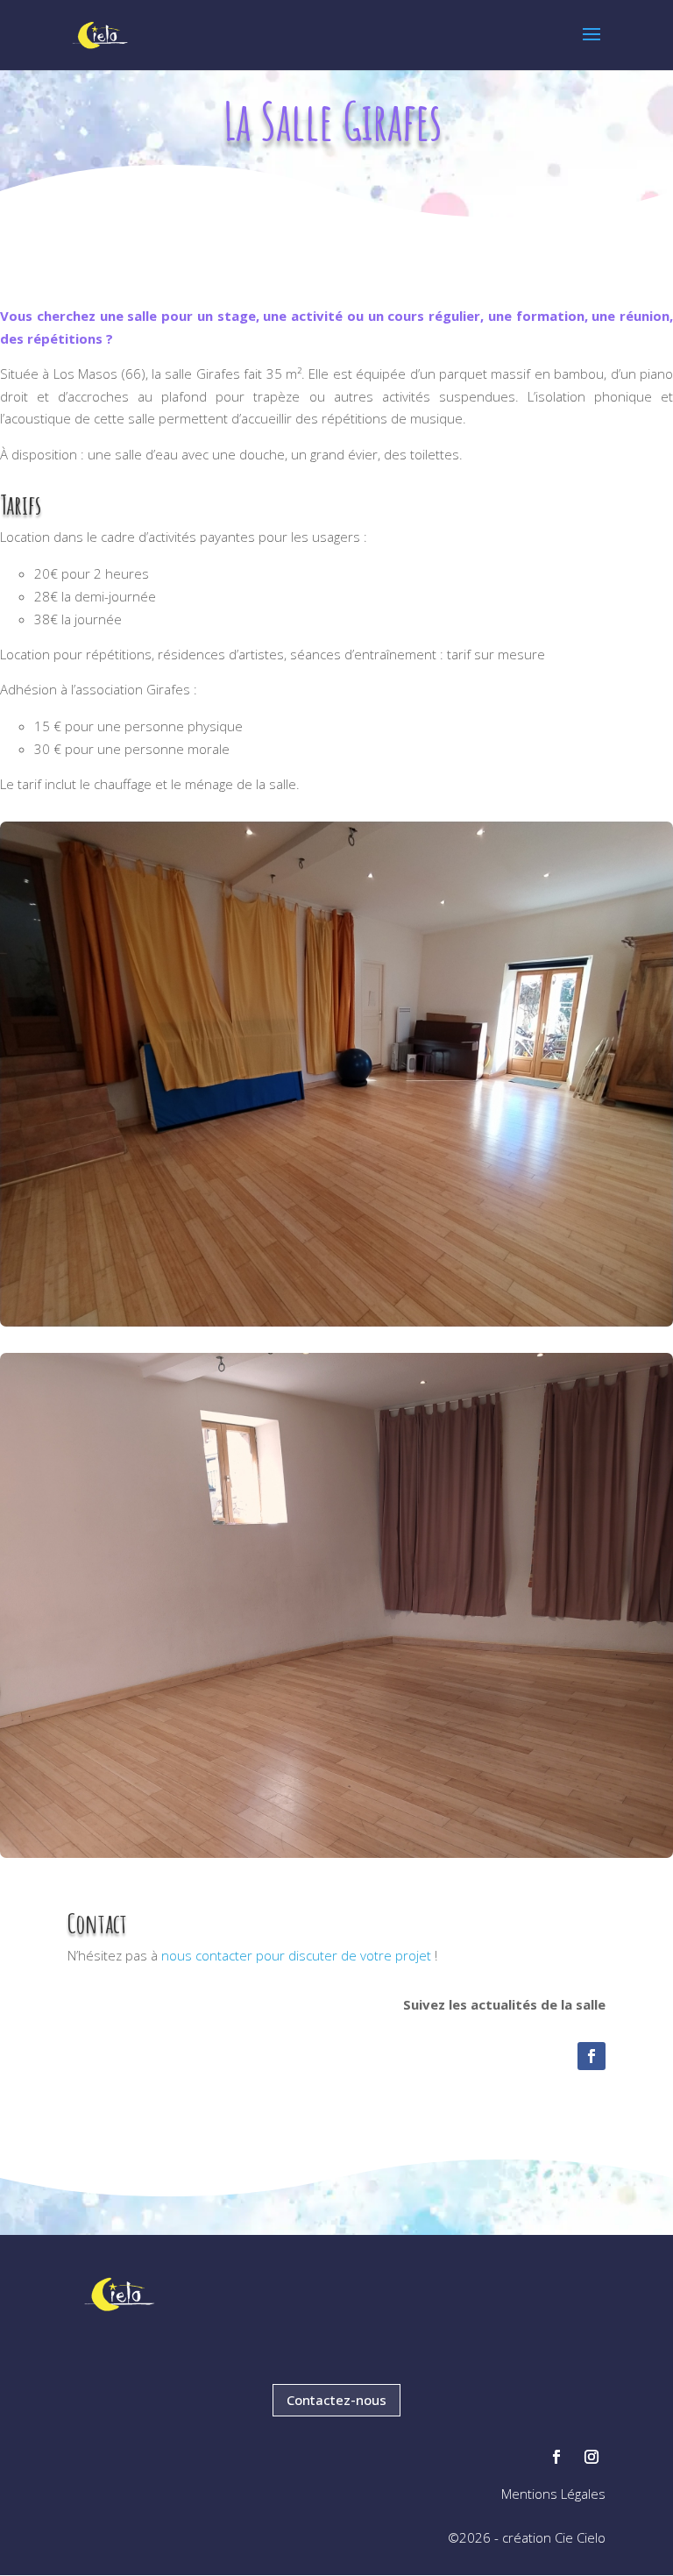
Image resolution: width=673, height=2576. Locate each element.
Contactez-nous (336, 2400)
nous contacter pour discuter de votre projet (296, 1955)
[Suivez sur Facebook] (592, 2056)
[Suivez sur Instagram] (592, 2457)
